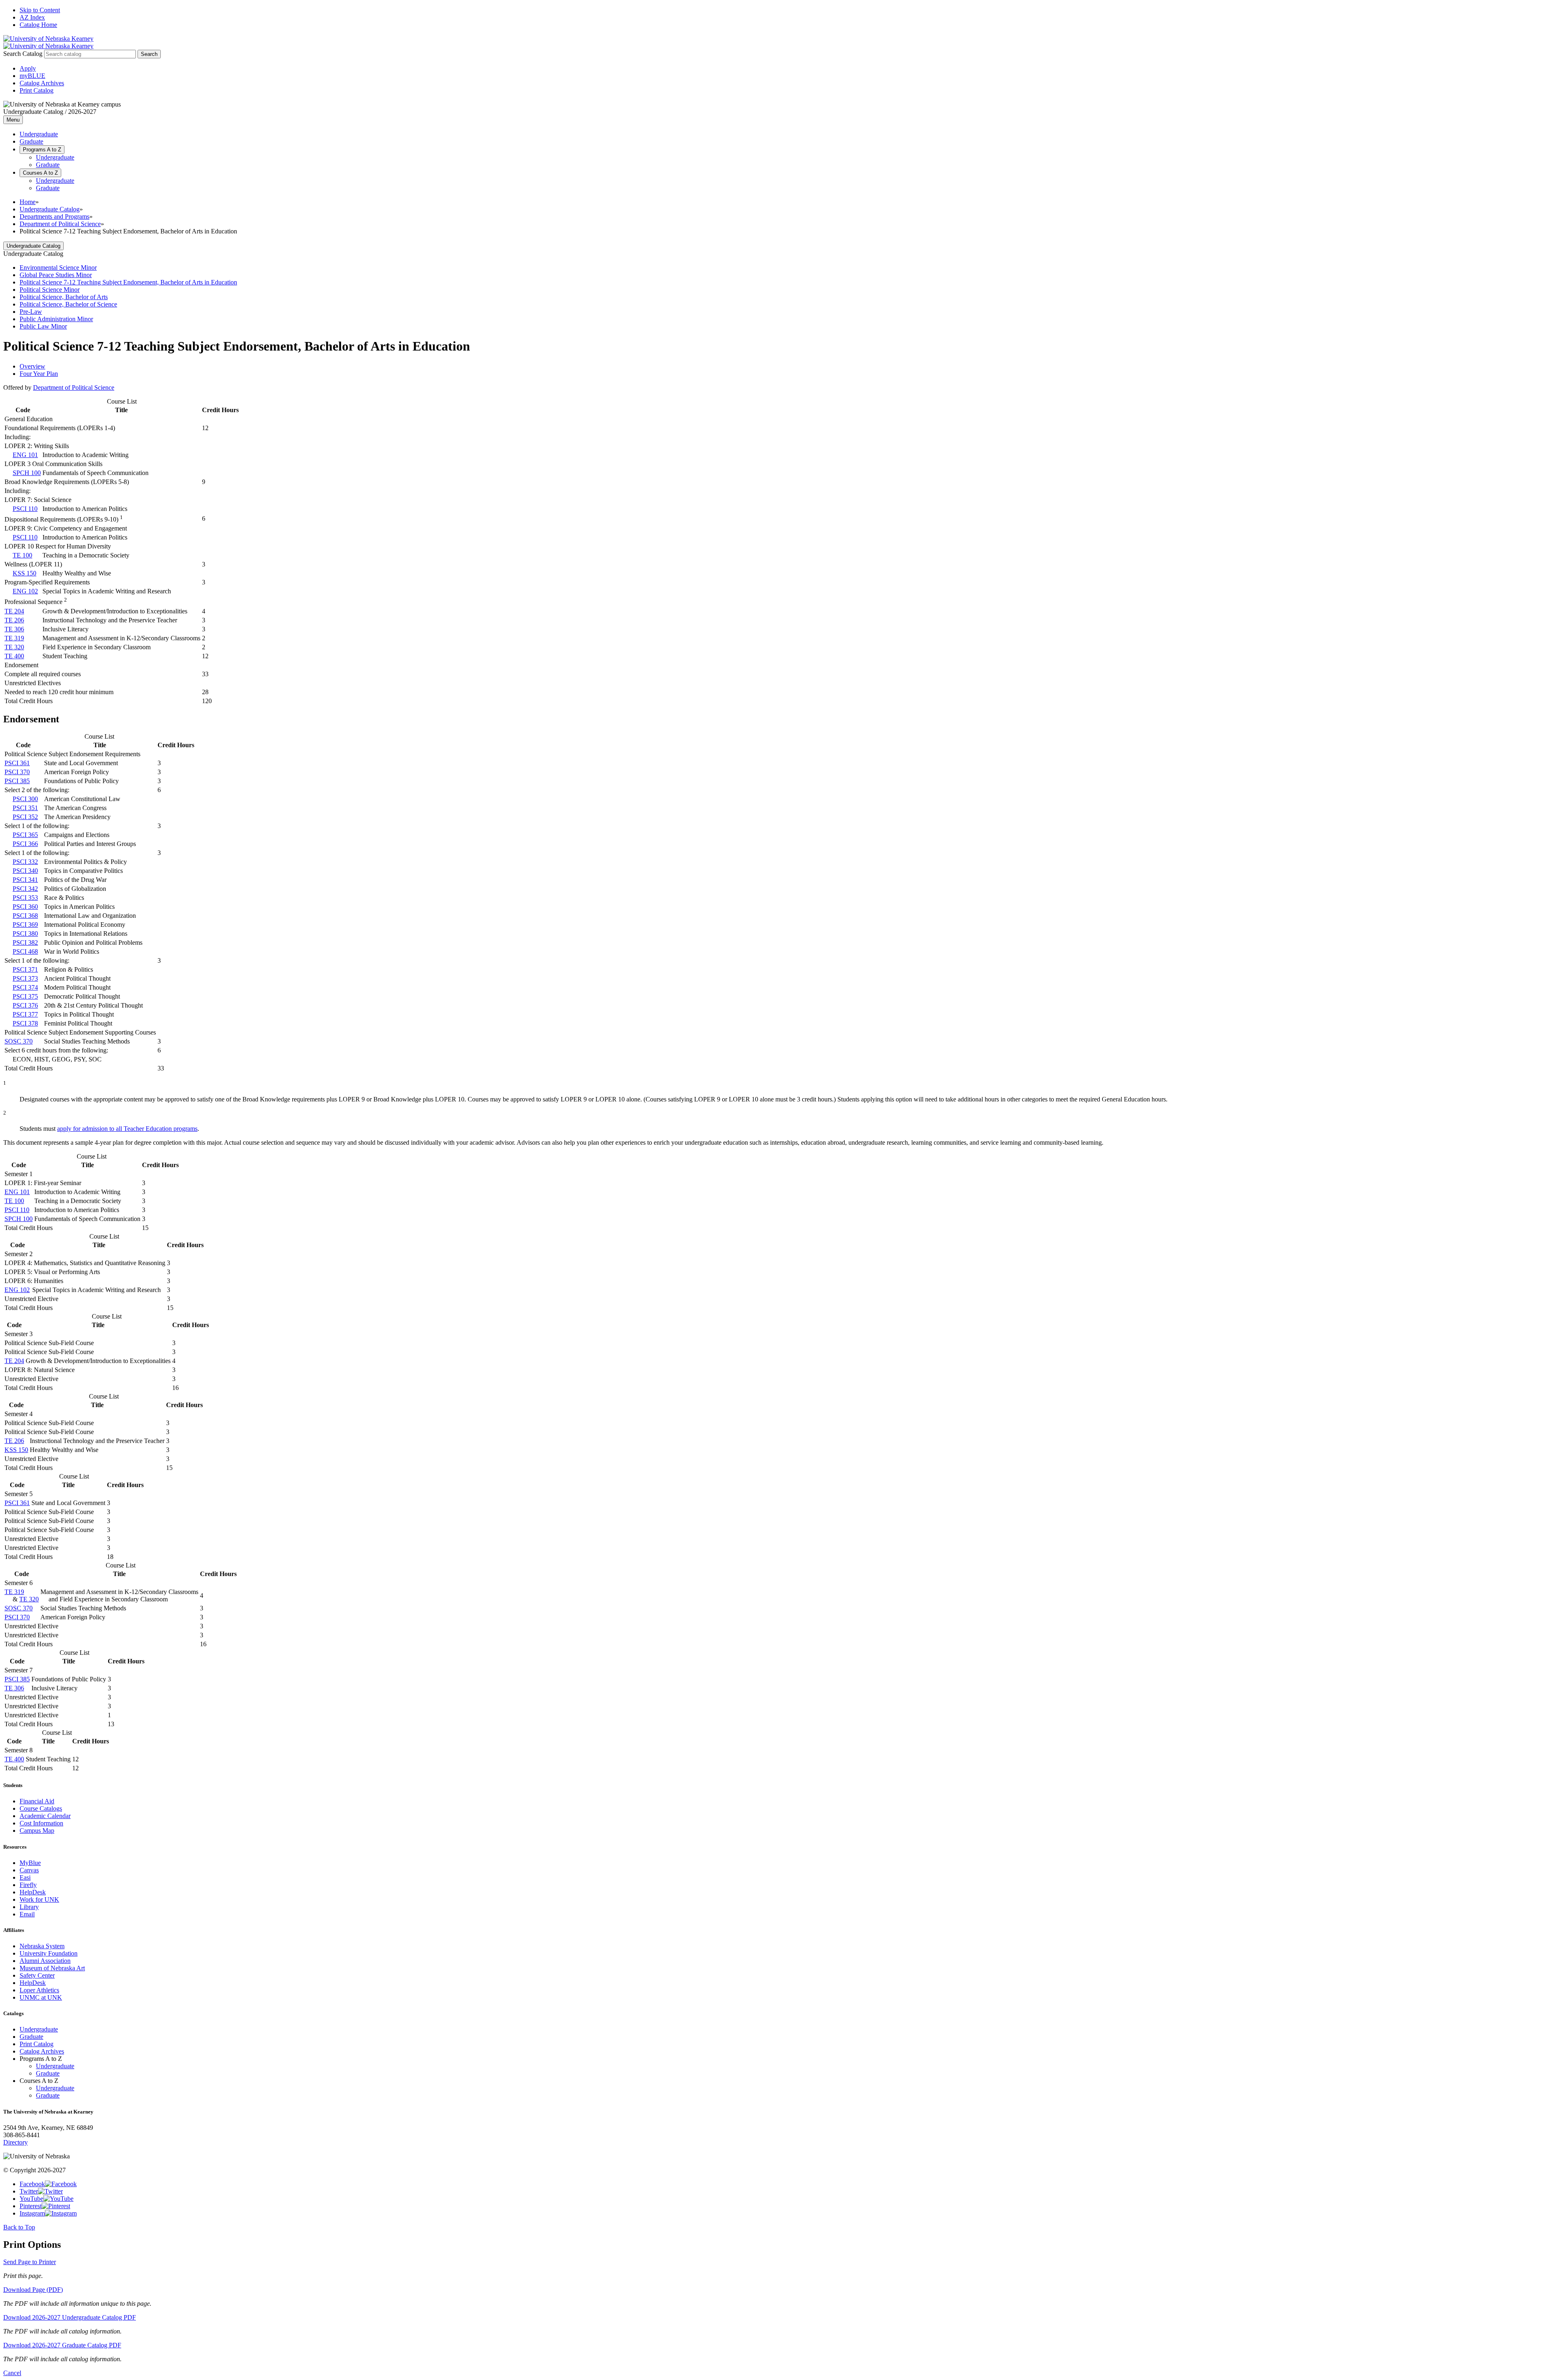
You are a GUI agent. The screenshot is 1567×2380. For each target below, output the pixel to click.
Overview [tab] (32, 366)
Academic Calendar (45, 1816)
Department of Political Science (60, 224)
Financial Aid (37, 1801)
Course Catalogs (41, 1808)
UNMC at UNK (41, 1997)
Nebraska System (42, 1946)
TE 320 (14, 647)
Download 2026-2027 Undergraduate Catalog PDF (70, 2317)
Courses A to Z (40, 173)
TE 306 (14, 629)
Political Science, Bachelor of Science (68, 304)
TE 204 (14, 611)
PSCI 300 (25, 799)
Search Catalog (23, 54)
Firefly (28, 1885)
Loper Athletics (39, 1990)
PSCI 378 (25, 1023)
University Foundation (49, 1953)
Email (27, 1914)
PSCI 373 (25, 978)
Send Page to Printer (30, 2262)
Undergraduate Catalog (50, 209)
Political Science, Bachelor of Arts (64, 297)
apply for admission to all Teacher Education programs (127, 1129)
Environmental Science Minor (58, 268)
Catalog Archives (42, 83)
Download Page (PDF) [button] (33, 2290)
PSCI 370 (17, 772)
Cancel (12, 2373)
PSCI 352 (25, 817)
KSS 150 (24, 573)
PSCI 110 (25, 509)
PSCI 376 (25, 1005)
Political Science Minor (50, 290)
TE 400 (14, 656)
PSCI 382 (25, 942)
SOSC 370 (19, 1041)
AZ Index (32, 17)
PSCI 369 (25, 925)
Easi (25, 1877)
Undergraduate (39, 134)
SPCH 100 (27, 473)
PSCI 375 (25, 996)
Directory (16, 2142)
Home (28, 202)
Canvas (29, 1870)
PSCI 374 (25, 987)
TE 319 (14, 638)
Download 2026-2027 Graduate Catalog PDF (62, 2345)
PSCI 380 (25, 934)
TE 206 (14, 620)
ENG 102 (25, 591)
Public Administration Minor (56, 319)
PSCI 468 (25, 951)
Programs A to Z (42, 150)
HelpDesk (33, 1892)
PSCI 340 (25, 871)
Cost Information (41, 1823)
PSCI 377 (25, 1014)
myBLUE (32, 76)
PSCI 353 (25, 898)
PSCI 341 (25, 880)
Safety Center (37, 1975)
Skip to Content (40, 10)
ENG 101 (25, 455)
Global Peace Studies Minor (56, 275)
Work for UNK (39, 1899)
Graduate (31, 141)
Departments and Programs (54, 216)
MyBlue (30, 1863)
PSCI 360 (25, 907)
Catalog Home (38, 25)
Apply (28, 68)
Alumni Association (45, 1961)
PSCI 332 (25, 862)
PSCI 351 (25, 808)
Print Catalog (37, 90)
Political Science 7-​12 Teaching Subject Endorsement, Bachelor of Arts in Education (128, 282)
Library (29, 1907)
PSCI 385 (17, 781)
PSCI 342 (25, 889)
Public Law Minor (43, 326)
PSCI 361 (17, 763)
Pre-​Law (31, 312)
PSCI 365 (25, 835)
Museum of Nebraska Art (52, 1968)
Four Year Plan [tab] (39, 374)
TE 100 (22, 555)
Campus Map (37, 1831)
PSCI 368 (25, 916)
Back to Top (19, 2227)
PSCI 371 (25, 969)
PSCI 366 (25, 844)
